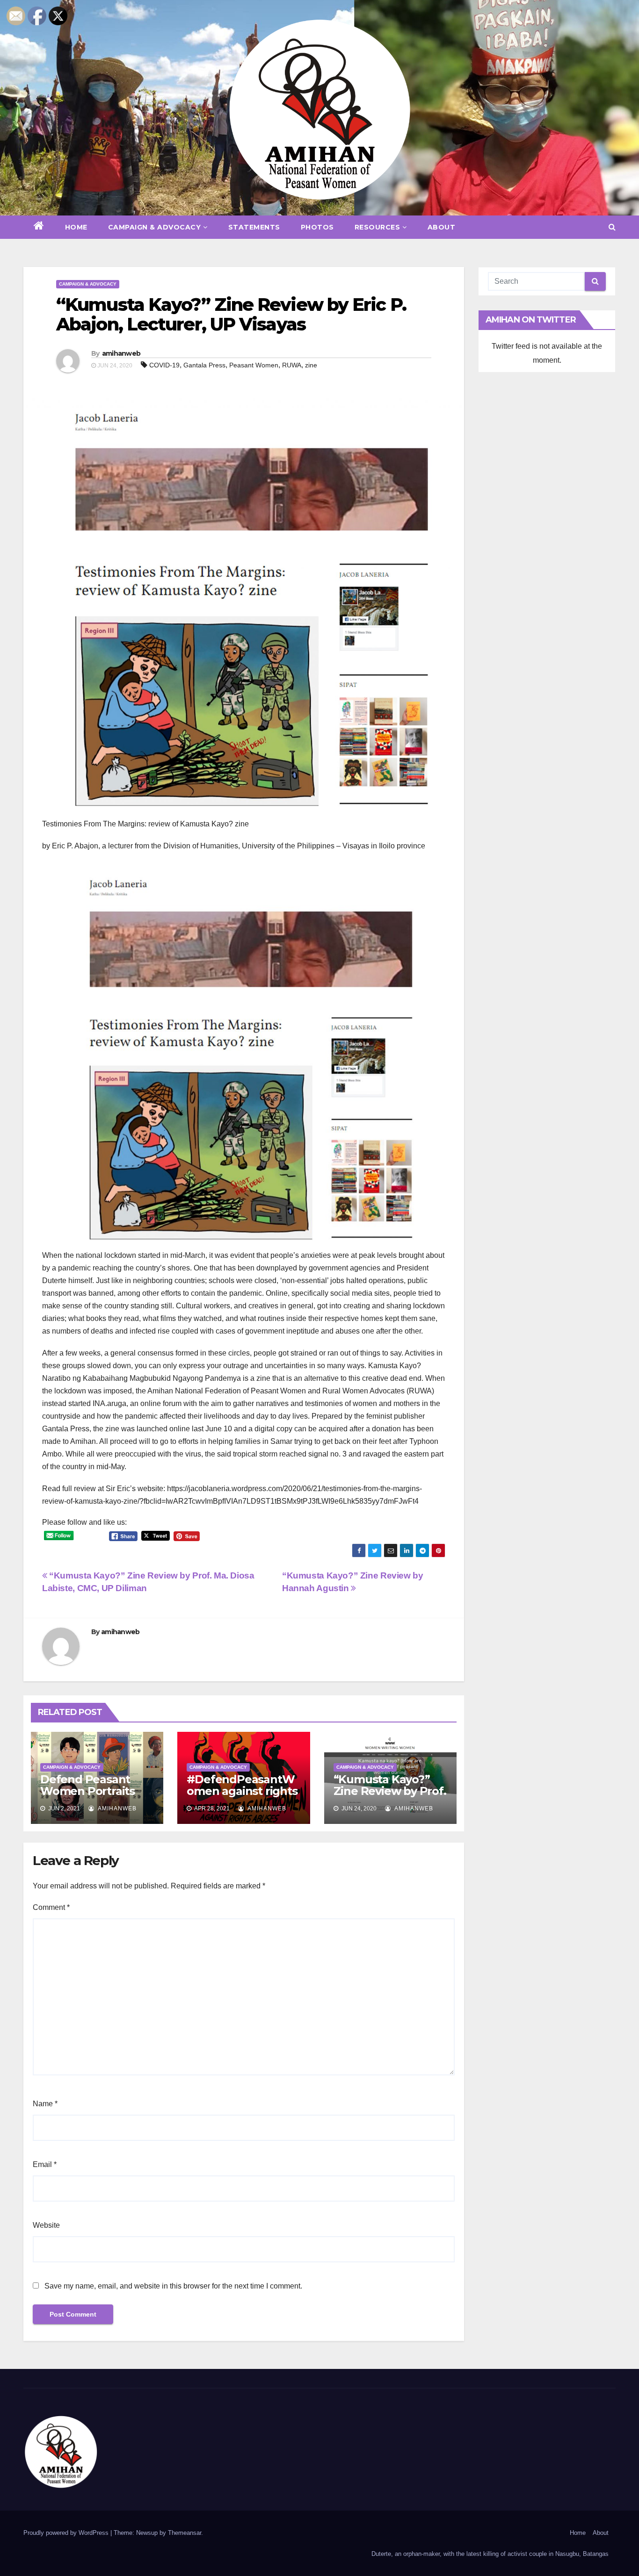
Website (46, 2225)
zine (311, 365)
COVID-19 (164, 365)
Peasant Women (254, 365)
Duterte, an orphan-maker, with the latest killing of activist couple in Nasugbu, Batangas (490, 2554)
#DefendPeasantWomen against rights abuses (242, 1791)
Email (45, 2164)
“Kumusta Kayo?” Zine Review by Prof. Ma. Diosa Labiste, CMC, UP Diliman (390, 1797)
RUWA (292, 365)
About (442, 227)
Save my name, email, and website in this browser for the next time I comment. (173, 2286)
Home (76, 227)
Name (45, 2104)
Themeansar (185, 2533)
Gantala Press (204, 365)
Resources (378, 227)
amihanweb (121, 353)
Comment (51, 1907)
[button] (612, 227)
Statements (254, 227)
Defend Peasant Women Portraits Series (87, 1791)
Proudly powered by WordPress (67, 2533)
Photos (317, 227)
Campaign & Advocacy (155, 227)
